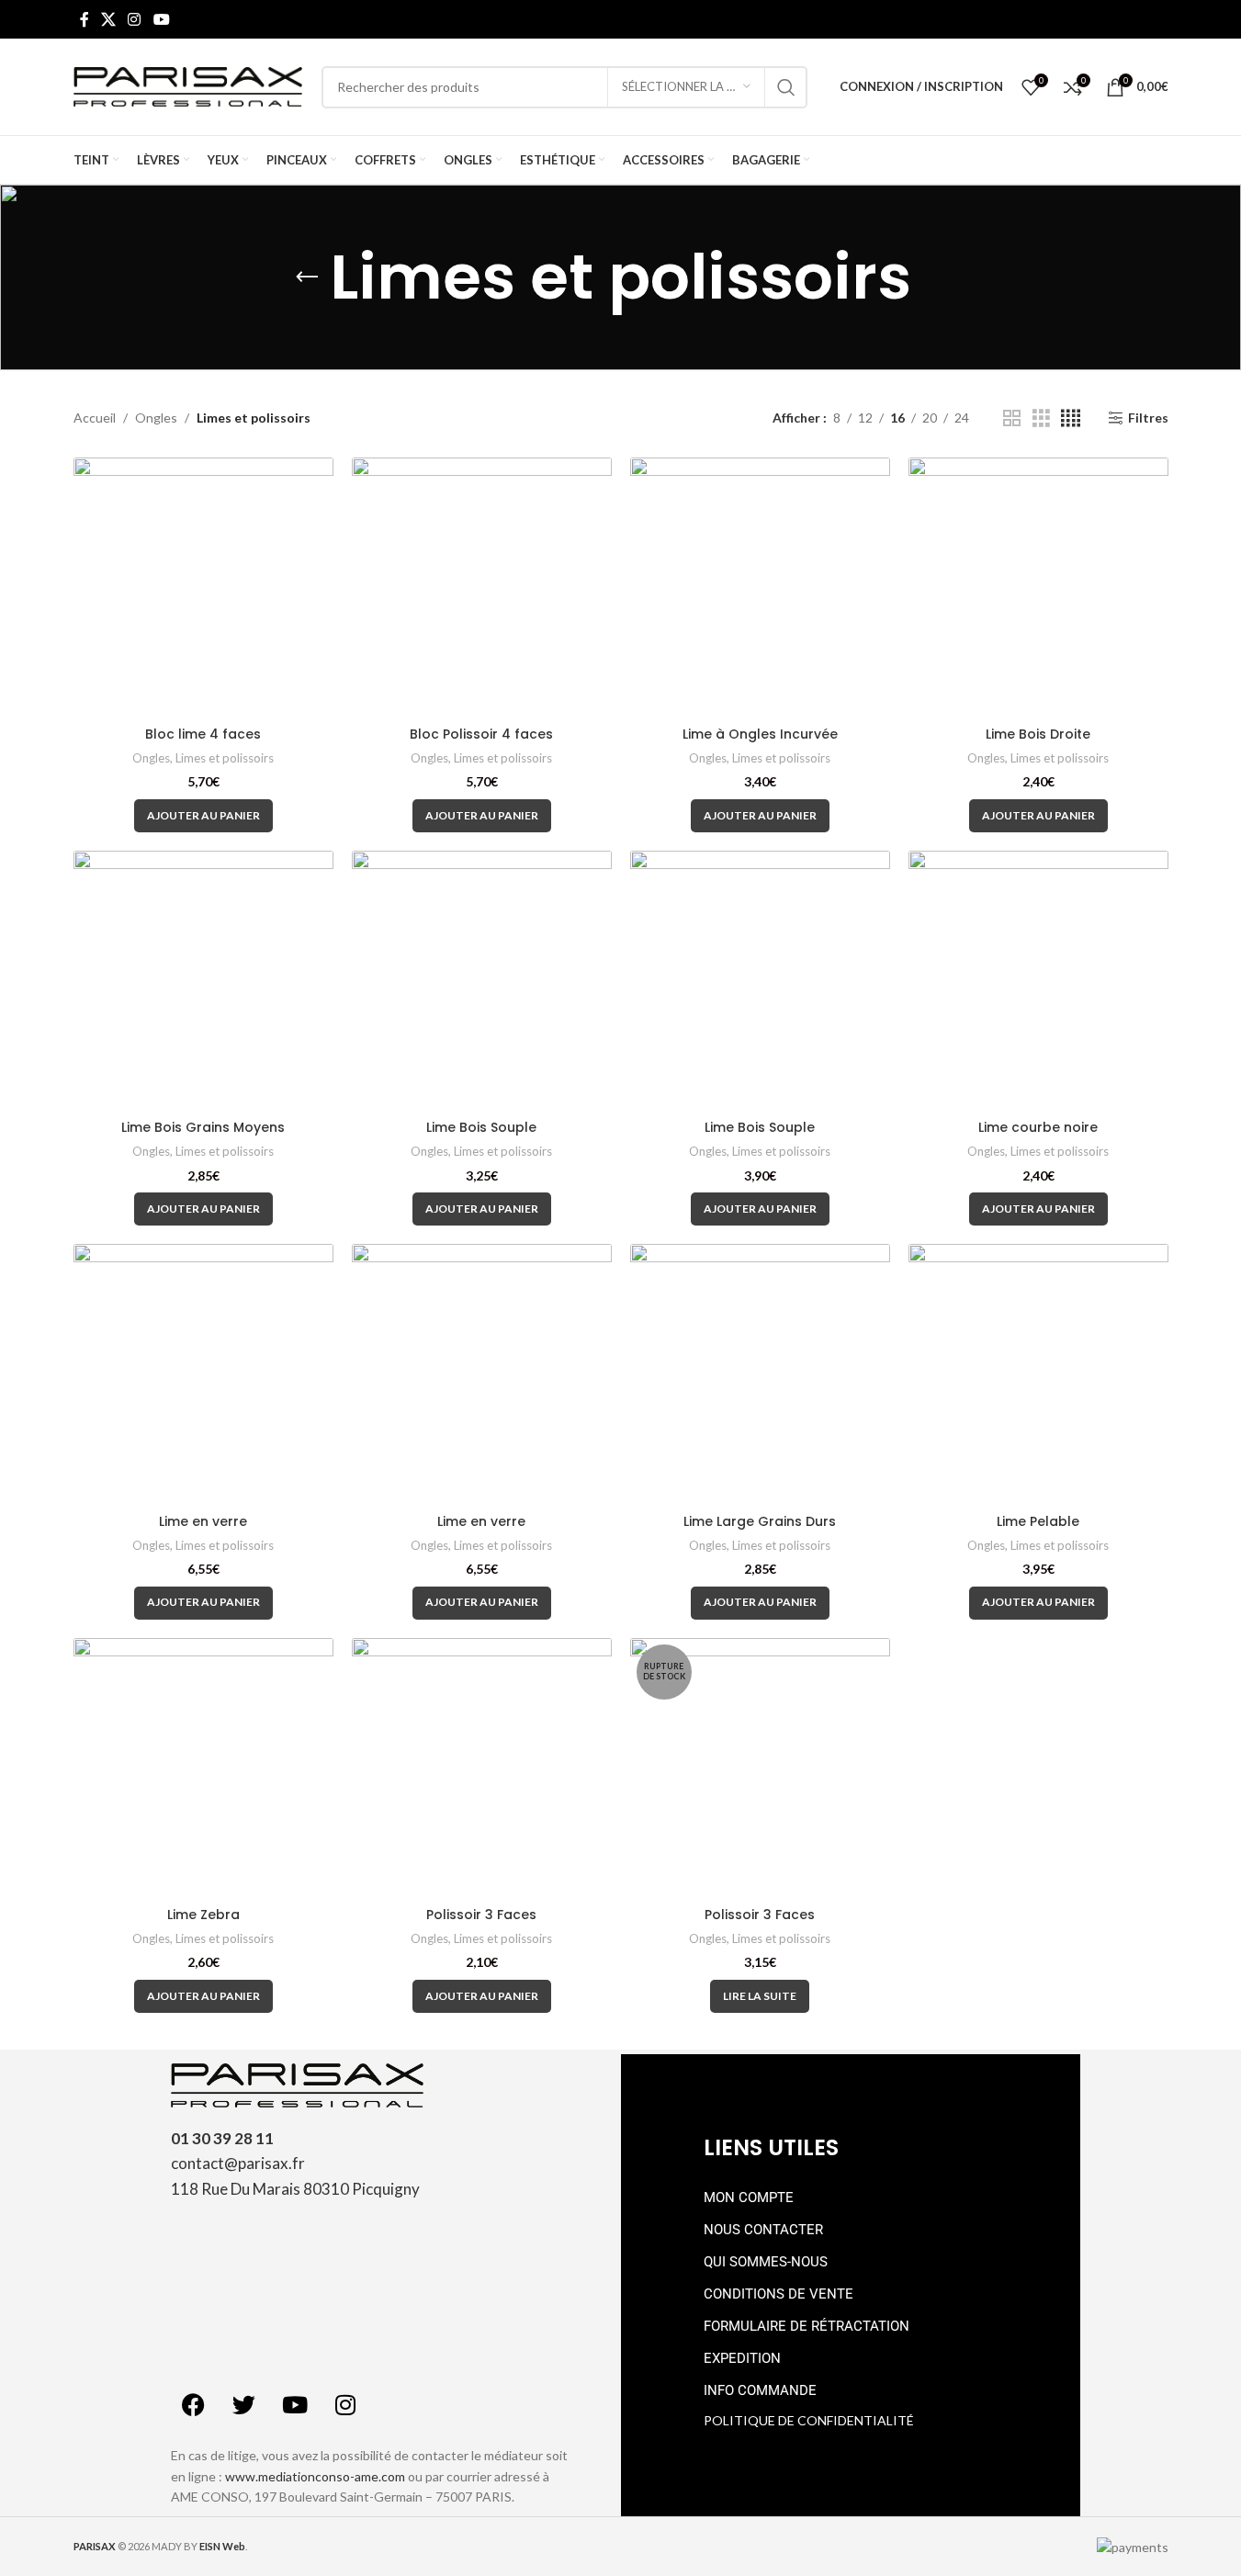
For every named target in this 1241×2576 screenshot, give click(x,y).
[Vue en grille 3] (1041, 418)
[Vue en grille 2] (1012, 418)
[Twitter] (244, 2404)
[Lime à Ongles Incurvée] (760, 588)
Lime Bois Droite (1038, 734)
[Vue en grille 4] (1071, 418)
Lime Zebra (203, 1915)
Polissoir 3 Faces (481, 1915)
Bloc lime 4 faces (203, 734)
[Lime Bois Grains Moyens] (203, 981)
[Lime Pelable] (1038, 1374)
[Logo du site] (188, 85)
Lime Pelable (1038, 1521)
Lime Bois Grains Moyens (203, 1127)
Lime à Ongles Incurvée (760, 734)
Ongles (156, 418)
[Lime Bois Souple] (482, 981)
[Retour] (307, 277)
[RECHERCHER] (786, 87)
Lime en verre (203, 1521)
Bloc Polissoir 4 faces (481, 734)
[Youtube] (295, 2404)
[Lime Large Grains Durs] (760, 1374)
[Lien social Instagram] (135, 19)
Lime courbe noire (1038, 1127)
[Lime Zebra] (203, 1768)
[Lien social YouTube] (161, 19)
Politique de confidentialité (809, 2420)
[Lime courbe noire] (1038, 981)
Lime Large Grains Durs (760, 1521)
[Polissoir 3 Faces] (482, 1768)
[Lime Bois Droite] (1038, 588)
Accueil (95, 418)
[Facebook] (194, 2404)
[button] (203, 816)
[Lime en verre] (203, 1374)
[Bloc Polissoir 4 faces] (482, 588)
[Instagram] (345, 2404)
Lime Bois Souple (481, 1127)
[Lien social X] (109, 19)
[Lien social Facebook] (85, 19)
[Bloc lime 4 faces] (203, 588)
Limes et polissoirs (225, 758)
